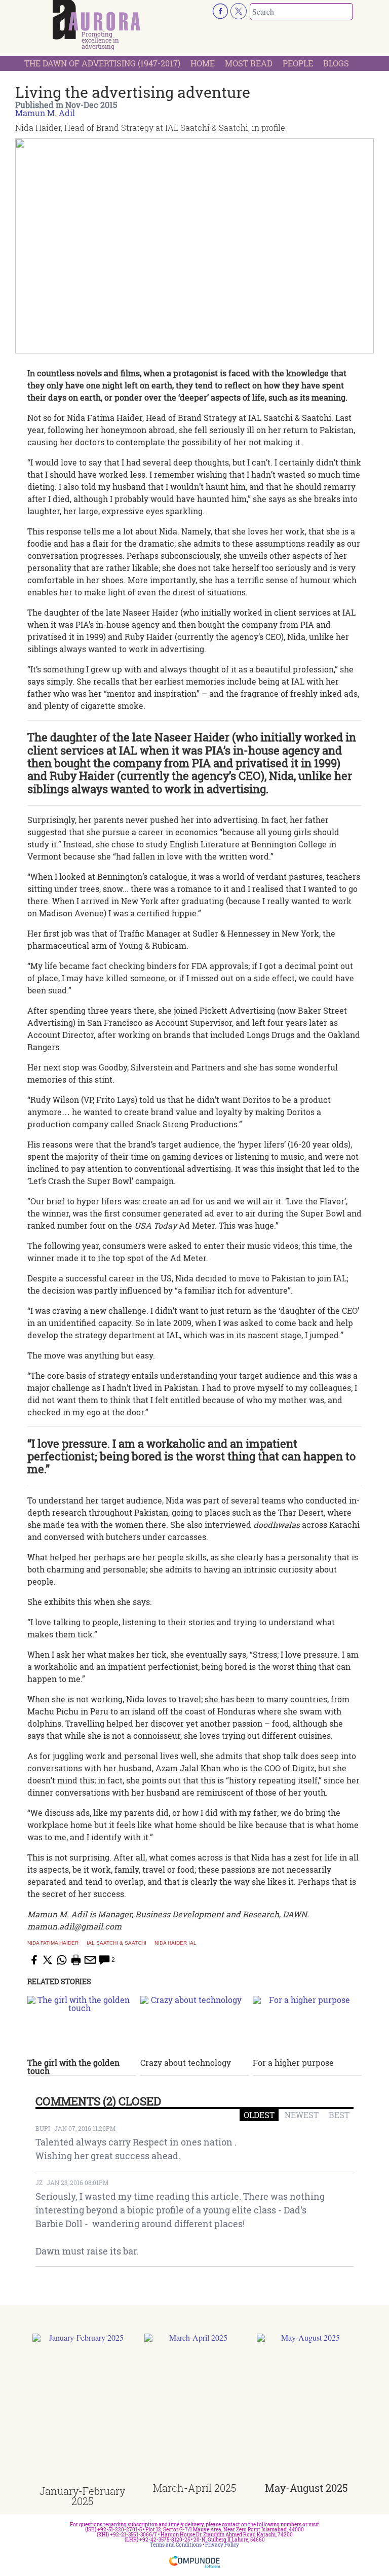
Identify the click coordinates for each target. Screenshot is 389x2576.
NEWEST (302, 2115)
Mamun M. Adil (45, 113)
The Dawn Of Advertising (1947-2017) (102, 63)
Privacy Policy (222, 2545)
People (298, 63)
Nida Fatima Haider (53, 1943)
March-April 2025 (194, 2488)
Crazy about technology (186, 2063)
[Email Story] (90, 1960)
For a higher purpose (293, 2063)
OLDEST (259, 2115)
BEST (339, 2115)
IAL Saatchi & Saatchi (116, 1943)
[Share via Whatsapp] (62, 1960)
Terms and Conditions (176, 2545)
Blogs (336, 63)
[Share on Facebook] (33, 1960)
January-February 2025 (82, 2496)
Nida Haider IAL (176, 1943)
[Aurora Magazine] (96, 20)
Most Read (249, 63)
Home (203, 63)
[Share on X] (48, 1960)
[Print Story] (76, 1960)
